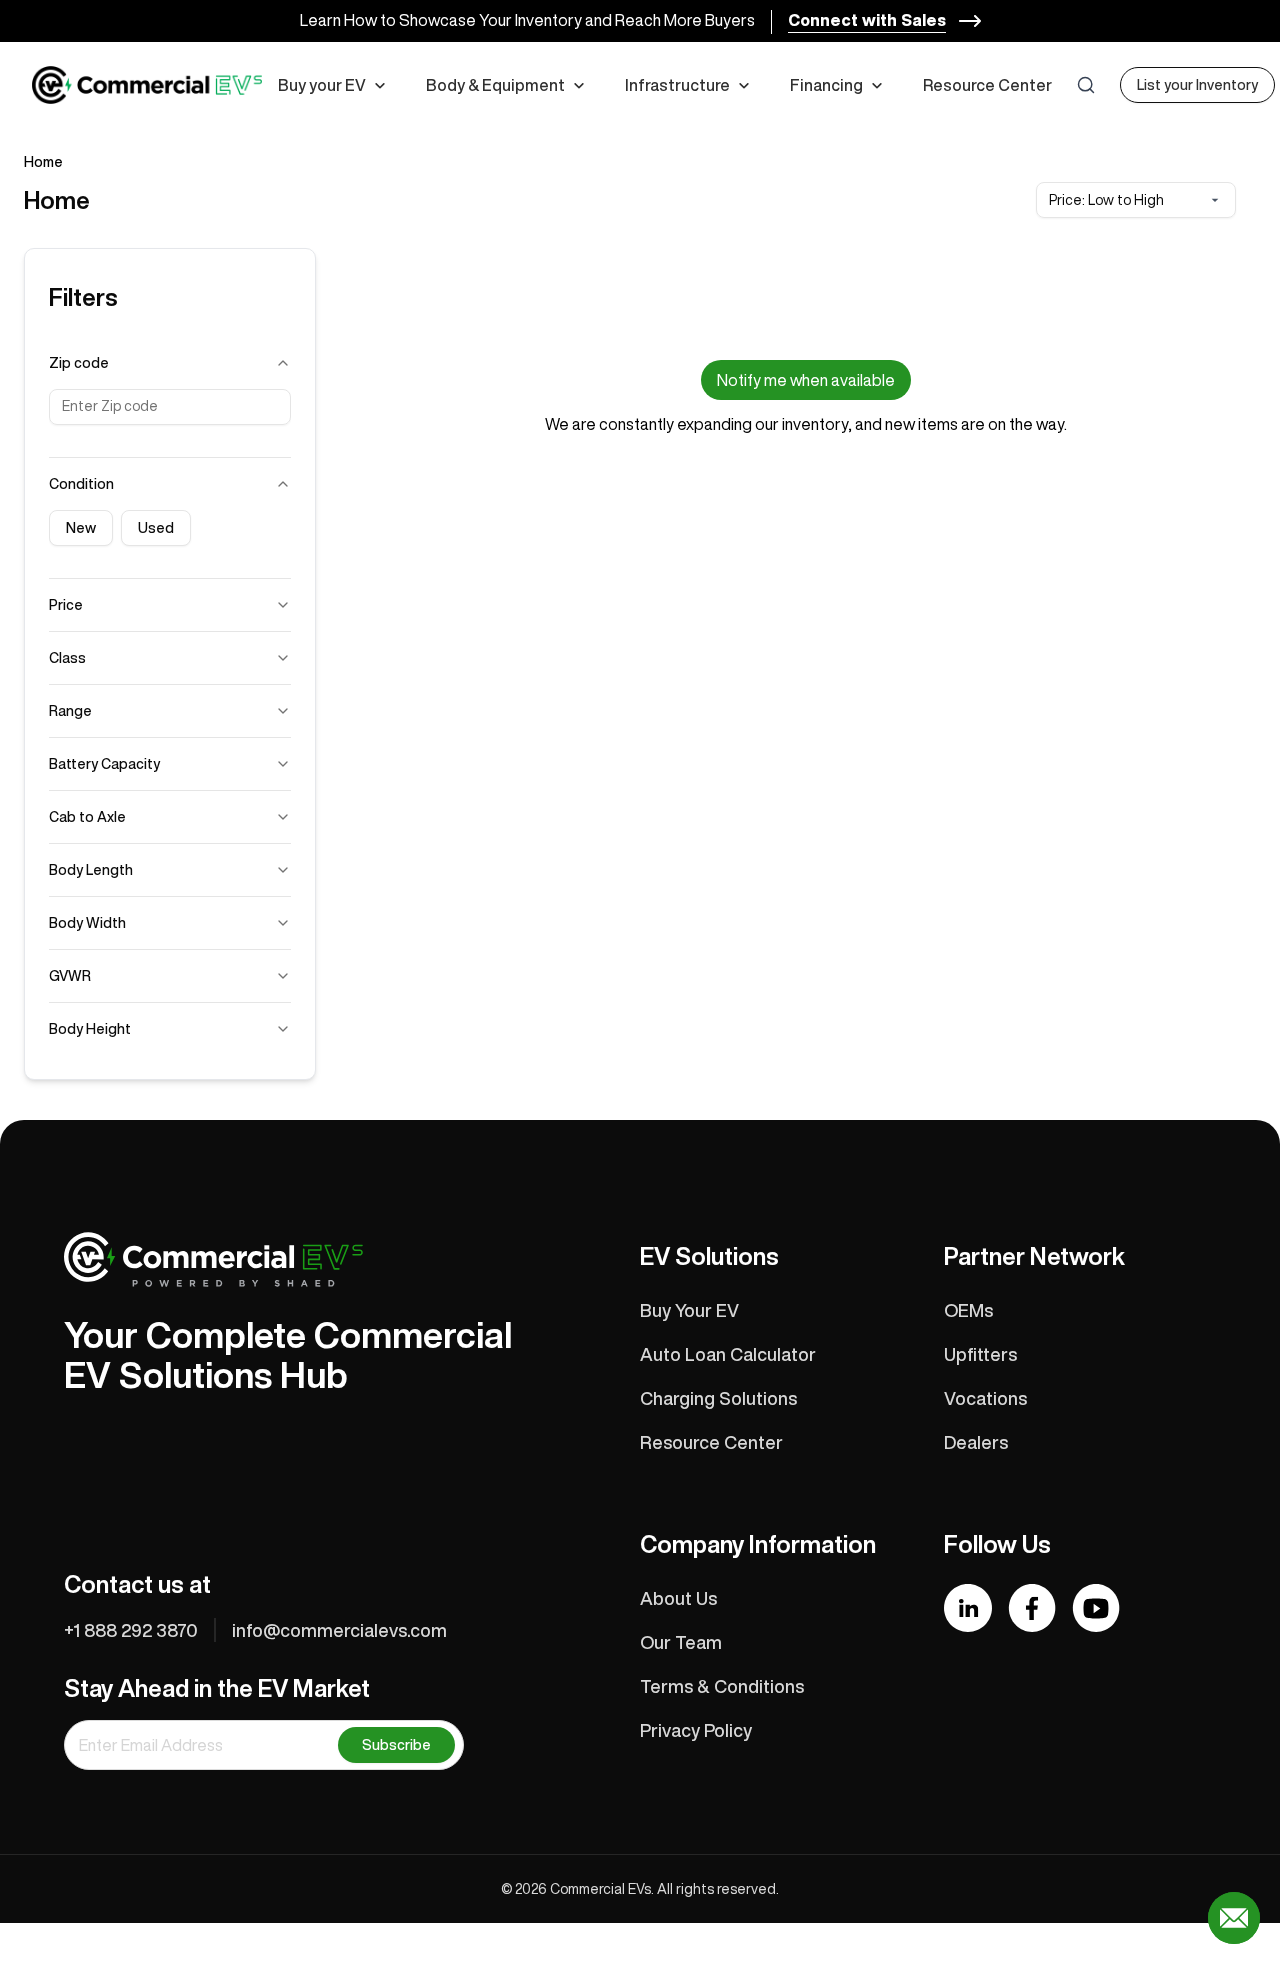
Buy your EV (322, 85)
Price (66, 605)
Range (70, 711)
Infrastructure (677, 85)
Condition (81, 484)
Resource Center (987, 85)
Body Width (87, 923)
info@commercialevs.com (339, 1630)
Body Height (90, 1029)
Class (67, 658)
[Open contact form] (1234, 1918)
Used (156, 528)
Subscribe (396, 1745)
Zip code (79, 363)
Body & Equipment (495, 85)
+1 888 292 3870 (131, 1630)
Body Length (91, 870)
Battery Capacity (104, 764)
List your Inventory (1197, 85)
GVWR (70, 976)
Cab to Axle (87, 817)
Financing (826, 85)
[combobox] (1136, 200)
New (81, 528)
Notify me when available (806, 380)
